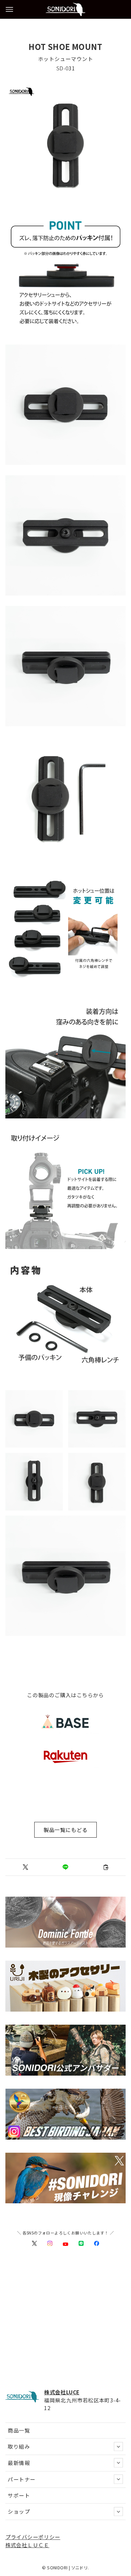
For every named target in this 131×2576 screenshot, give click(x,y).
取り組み (19, 2446)
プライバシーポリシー (33, 2537)
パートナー (21, 2479)
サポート (19, 2495)
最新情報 (19, 2463)
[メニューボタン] (9, 9)
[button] (26, 1867)
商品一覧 (19, 2430)
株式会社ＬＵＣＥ (27, 2545)
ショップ (19, 2511)
